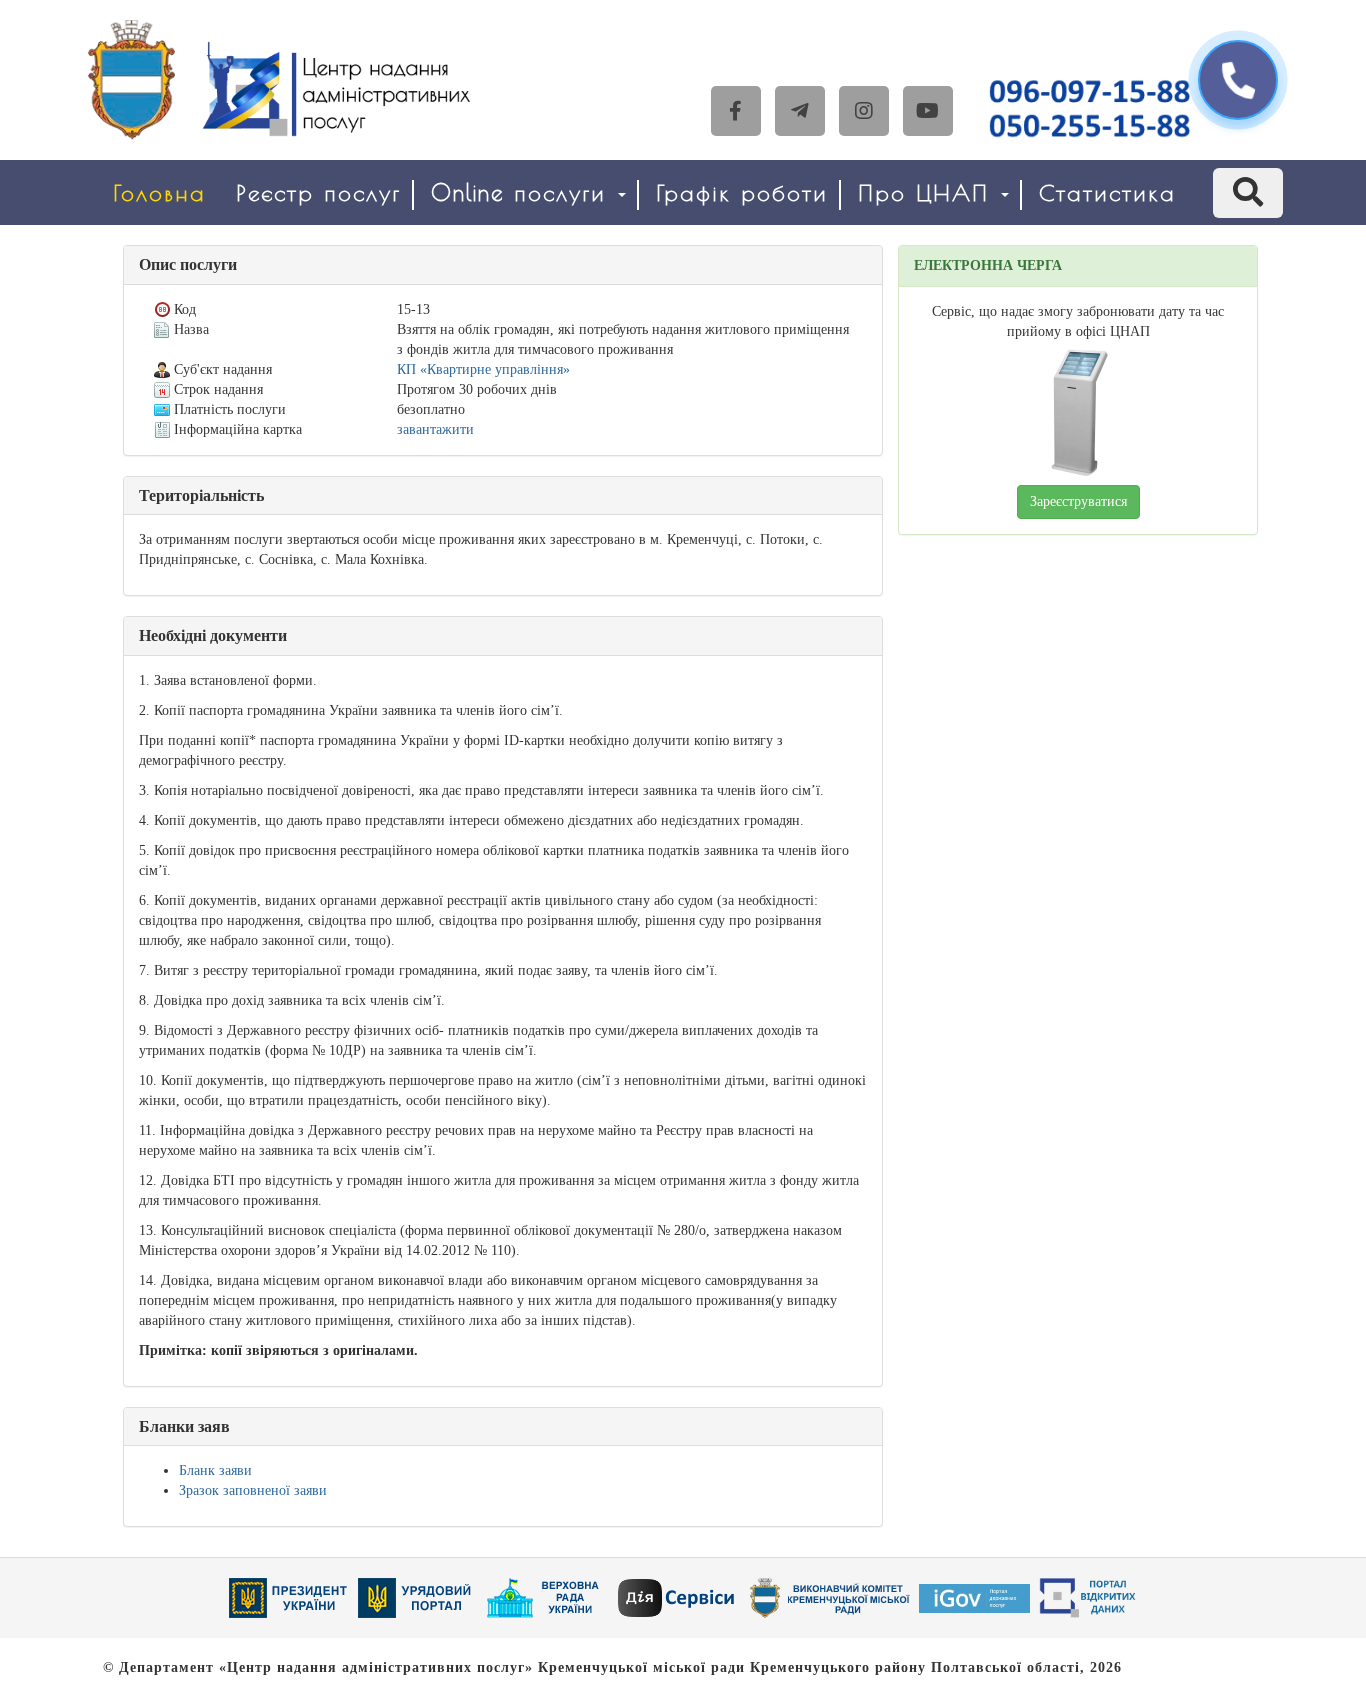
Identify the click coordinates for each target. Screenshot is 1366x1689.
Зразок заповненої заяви (253, 1490)
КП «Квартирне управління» (483, 369)
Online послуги (523, 192)
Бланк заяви (215, 1470)
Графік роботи (742, 192)
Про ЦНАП (928, 192)
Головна (159, 192)
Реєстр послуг (318, 192)
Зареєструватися (1078, 501)
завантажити (435, 429)
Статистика (1107, 192)
